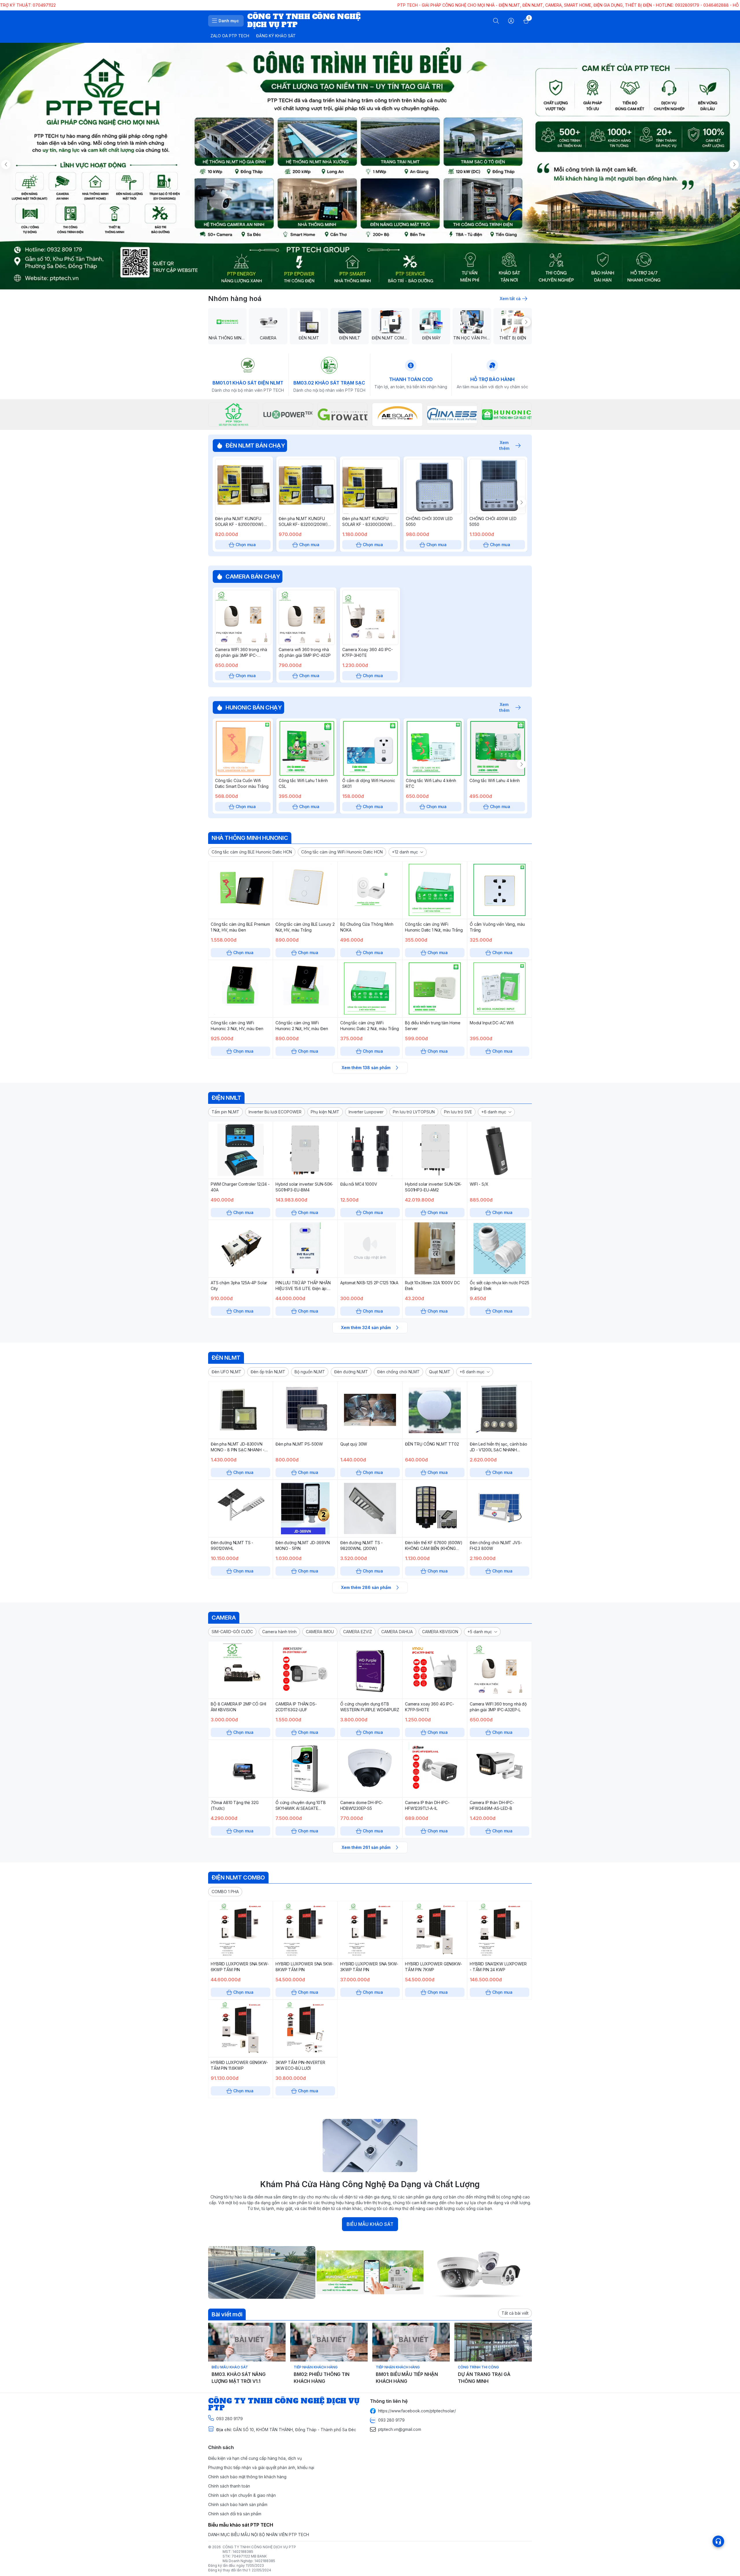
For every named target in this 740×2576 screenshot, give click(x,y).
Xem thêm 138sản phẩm (366, 1068)
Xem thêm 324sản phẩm (366, 1327)
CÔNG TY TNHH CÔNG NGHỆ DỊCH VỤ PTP (259, 2547)
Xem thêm (504, 446)
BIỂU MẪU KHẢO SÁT (370, 2224)
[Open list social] (718, 2541)
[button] (252, 852)
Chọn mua (246, 545)
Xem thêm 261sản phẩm (366, 1847)
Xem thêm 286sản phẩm (366, 1587)
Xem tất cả (510, 299)
